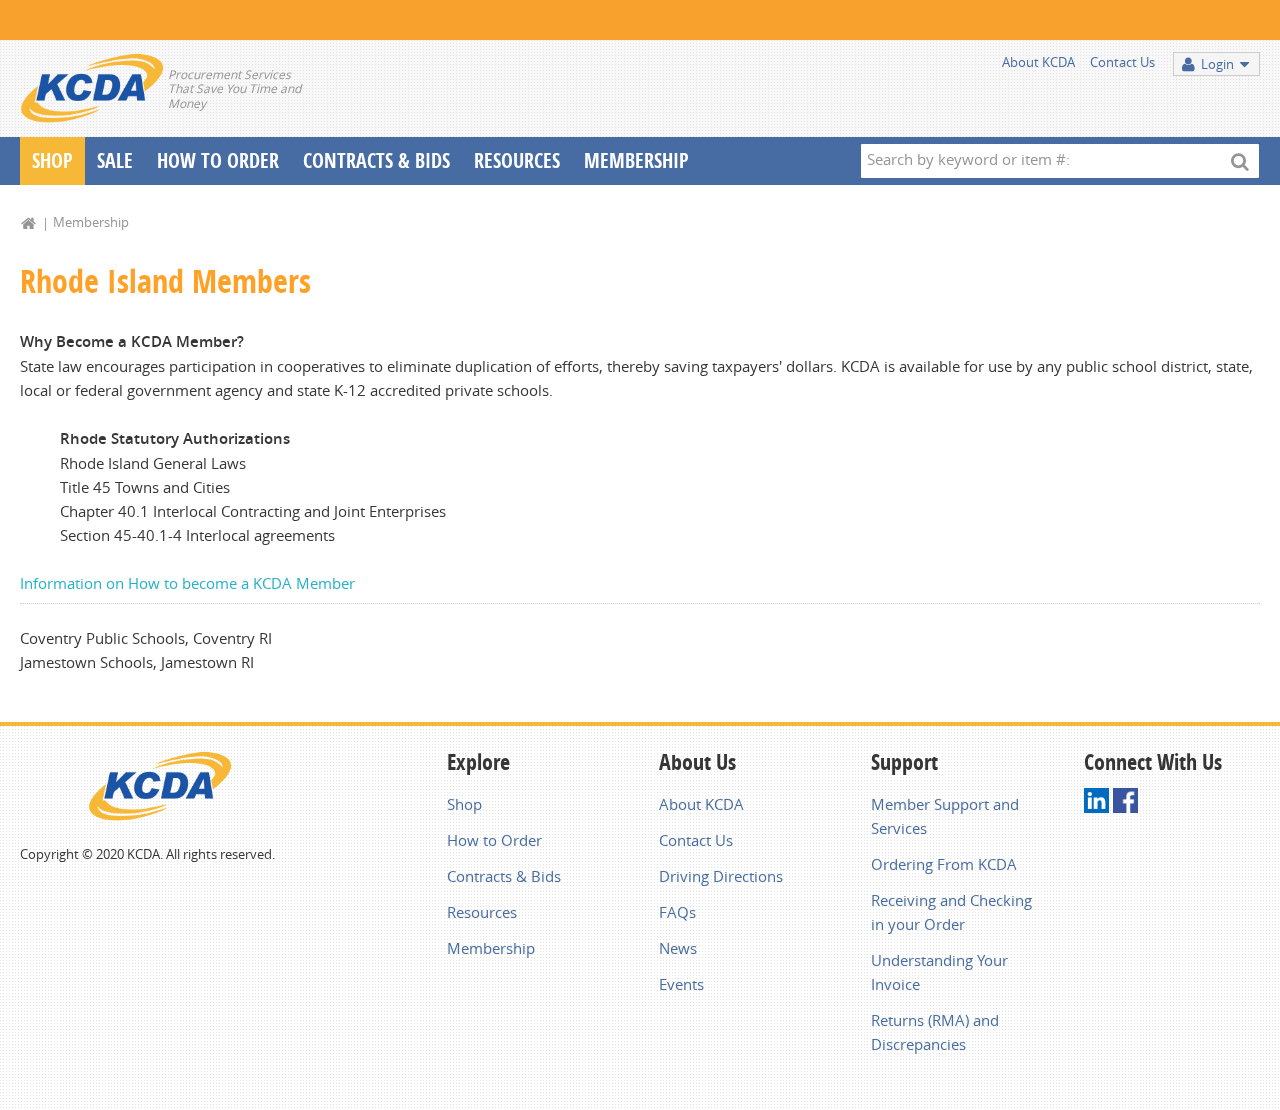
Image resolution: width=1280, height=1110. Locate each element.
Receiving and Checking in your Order (951, 912)
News (678, 948)
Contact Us (1122, 62)
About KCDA (1038, 62)
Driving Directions (721, 876)
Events (681, 984)
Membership (636, 160)
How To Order (218, 160)
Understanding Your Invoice (939, 972)
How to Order (494, 840)
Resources (517, 160)
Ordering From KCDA (944, 864)
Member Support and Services (945, 816)
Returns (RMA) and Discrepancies (935, 1032)
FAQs (677, 912)
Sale (115, 160)
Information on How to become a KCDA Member (187, 583)
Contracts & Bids (376, 160)
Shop (52, 160)
